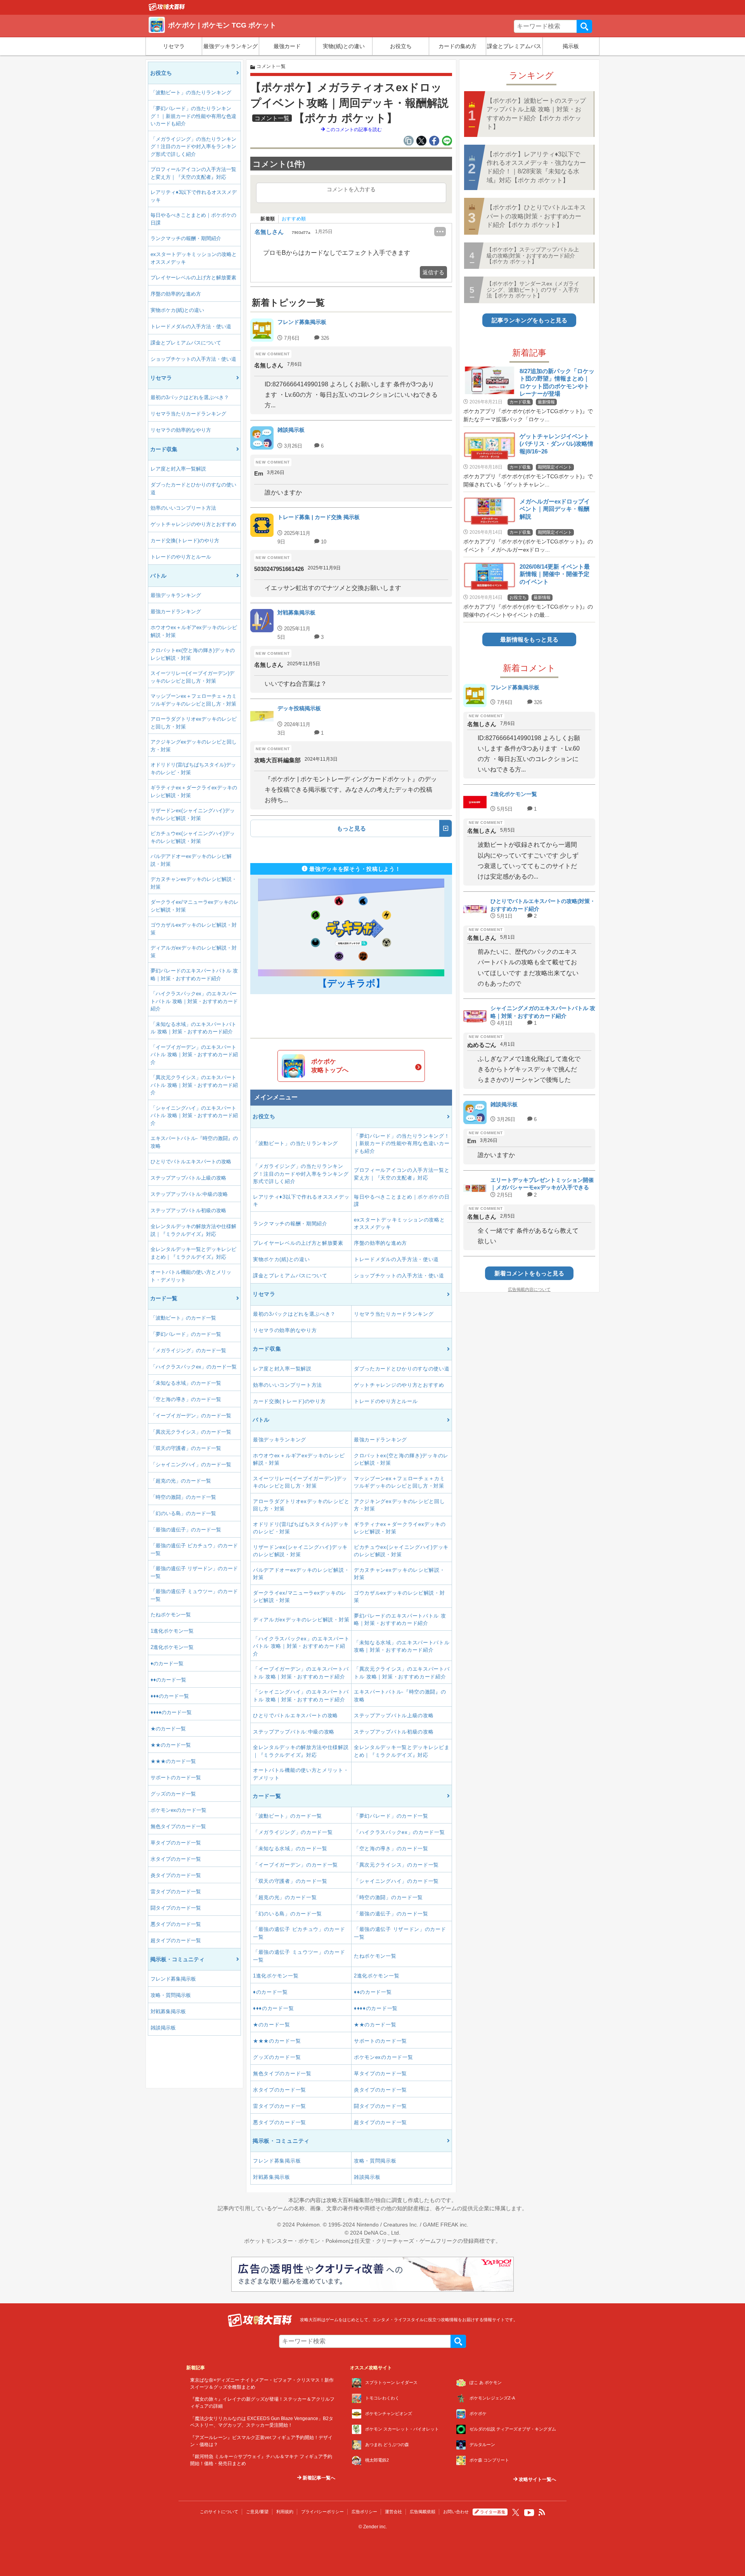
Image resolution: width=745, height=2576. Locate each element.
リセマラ (174, 46)
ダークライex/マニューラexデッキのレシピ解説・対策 (195, 906)
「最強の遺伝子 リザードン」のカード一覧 (194, 1572)
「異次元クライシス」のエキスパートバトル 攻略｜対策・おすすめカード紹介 (194, 1085)
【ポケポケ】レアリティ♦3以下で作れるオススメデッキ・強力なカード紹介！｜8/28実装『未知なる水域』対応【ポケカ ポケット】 (536, 167)
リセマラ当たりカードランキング (188, 414)
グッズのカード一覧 (173, 1794)
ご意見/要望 (257, 2512)
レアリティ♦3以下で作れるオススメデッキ (194, 196)
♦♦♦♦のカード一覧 (171, 1712)
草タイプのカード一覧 (176, 1843)
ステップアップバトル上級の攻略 (188, 1178)
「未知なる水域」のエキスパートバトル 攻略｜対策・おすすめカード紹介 (193, 1028)
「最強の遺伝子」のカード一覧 (186, 1530)
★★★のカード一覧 (173, 1761)
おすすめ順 (294, 219)
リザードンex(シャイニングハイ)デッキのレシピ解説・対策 (193, 814)
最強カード (287, 46)
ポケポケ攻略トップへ (330, 1066)
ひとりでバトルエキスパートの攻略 (191, 1162)
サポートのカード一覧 (176, 1778)
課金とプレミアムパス (514, 46)
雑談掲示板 (163, 2028)
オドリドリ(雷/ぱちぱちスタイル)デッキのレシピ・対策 (193, 769)
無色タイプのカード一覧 (178, 1826)
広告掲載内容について (529, 1289)
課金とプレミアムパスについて (186, 343)
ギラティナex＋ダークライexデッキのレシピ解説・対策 (194, 791)
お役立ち (401, 46)
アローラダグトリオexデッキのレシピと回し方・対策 (194, 723)
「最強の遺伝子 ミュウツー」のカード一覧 (194, 1595)
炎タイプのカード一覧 (176, 1875)
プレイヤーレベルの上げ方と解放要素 (193, 278)
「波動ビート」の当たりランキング (191, 93)
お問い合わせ (456, 2512)
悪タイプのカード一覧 (176, 1924)
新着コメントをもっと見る (529, 1273)
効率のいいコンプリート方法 (183, 508)
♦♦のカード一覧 (168, 1680)
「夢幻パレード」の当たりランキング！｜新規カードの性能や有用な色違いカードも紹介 (193, 116)
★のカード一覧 (168, 1729)
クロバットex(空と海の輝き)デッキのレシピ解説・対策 (193, 654)
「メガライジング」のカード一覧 (188, 1350)
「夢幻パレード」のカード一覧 (186, 1334)
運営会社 (393, 2512)
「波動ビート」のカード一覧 (183, 1318)
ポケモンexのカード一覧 (178, 1810)
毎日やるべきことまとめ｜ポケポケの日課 (193, 219)
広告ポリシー (364, 2512)
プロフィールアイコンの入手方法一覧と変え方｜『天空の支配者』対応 (193, 173)
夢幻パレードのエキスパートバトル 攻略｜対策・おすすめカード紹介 (194, 975)
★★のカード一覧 (171, 1745)
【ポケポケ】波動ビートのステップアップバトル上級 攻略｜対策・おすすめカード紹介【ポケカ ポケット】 (536, 114)
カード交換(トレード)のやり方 (185, 541)
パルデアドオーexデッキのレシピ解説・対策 (191, 860)
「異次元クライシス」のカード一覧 (191, 1432)
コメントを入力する (351, 189)
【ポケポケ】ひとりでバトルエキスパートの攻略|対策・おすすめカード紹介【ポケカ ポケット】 (536, 216)
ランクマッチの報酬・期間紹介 (186, 238)
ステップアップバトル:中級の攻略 (189, 1194)
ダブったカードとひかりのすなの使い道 (193, 489)
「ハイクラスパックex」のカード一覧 (194, 1367)
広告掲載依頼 (423, 2512)
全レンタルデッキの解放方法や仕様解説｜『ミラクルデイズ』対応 (193, 1230)
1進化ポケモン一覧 (172, 1631)
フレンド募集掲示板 (173, 1979)
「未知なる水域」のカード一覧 (186, 1383)
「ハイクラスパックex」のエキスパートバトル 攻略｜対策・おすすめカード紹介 (194, 1001)
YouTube (529, 2513)
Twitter (516, 2512)
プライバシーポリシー (322, 2512)
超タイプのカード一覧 (176, 1940)
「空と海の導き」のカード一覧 (186, 1399)
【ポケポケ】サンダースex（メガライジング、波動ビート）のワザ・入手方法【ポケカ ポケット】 (533, 290)
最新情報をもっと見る (529, 639)
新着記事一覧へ (318, 2478)
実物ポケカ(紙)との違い (177, 310)
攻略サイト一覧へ (537, 2479)
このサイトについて (219, 2512)
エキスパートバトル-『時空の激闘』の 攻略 (194, 1142)
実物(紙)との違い (344, 46)
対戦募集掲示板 (168, 2011)
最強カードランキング (176, 612)
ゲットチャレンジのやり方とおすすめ (193, 524)
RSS (542, 2512)
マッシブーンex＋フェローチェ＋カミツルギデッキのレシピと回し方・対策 (194, 700)
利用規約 (285, 2512)
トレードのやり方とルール (181, 557)
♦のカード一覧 (167, 1663)
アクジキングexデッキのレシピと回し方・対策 (194, 746)
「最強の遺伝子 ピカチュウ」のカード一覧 (194, 1549)
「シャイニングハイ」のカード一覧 (191, 1464)
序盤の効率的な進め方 (176, 294)
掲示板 (571, 46)
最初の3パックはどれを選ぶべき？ (190, 397)
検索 (584, 26)
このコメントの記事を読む (353, 130)
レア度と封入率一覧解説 (178, 469)
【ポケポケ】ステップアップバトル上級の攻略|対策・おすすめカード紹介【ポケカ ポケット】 (533, 255)
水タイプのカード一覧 (176, 1859)
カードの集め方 (457, 46)
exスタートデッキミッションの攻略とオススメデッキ (194, 258)
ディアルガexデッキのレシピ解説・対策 (194, 952)
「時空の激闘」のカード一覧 (183, 1497)
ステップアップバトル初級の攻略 (188, 1210)
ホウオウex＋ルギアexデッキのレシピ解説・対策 (194, 631)
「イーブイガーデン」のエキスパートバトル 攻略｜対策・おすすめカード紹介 (194, 1055)
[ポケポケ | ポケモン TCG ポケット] (167, 9)
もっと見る (351, 828)
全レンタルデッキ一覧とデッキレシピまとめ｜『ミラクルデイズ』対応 (193, 1253)
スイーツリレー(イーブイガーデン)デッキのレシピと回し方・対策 (192, 677)
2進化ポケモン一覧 (172, 1647)
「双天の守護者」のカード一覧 (186, 1448)
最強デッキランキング (230, 46)
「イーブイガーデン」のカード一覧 (191, 1416)
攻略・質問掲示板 (171, 1995)
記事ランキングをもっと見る (529, 320)
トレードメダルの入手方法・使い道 (191, 326)
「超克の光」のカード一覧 (181, 1481)
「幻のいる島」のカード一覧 (183, 1513)
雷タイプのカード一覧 (176, 1892)
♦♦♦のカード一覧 (170, 1696)
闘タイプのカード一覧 (176, 1908)
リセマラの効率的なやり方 (181, 430)
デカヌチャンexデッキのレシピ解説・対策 (194, 883)
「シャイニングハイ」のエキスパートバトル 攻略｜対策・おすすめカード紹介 (194, 1116)
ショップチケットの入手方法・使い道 (193, 359)
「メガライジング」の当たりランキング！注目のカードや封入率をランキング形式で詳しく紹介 (193, 147)
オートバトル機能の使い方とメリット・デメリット (191, 1276)
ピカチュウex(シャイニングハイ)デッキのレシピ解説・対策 (193, 837)
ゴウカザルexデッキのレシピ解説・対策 (194, 929)
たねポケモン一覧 (171, 1615)
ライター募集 (493, 2512)
